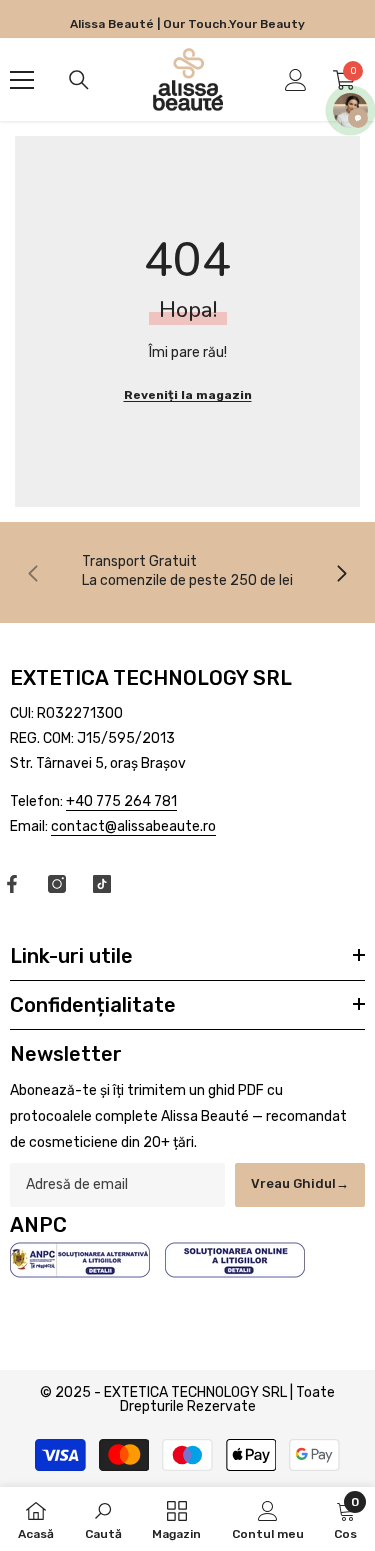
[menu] (22, 80)
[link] (187, 570)
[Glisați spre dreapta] (341, 572)
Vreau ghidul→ (300, 1183)
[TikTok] (102, 884)
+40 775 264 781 (121, 801)
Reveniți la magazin (188, 395)
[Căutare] (79, 80)
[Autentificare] (296, 80)
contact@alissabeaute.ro (133, 826)
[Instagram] (57, 884)
